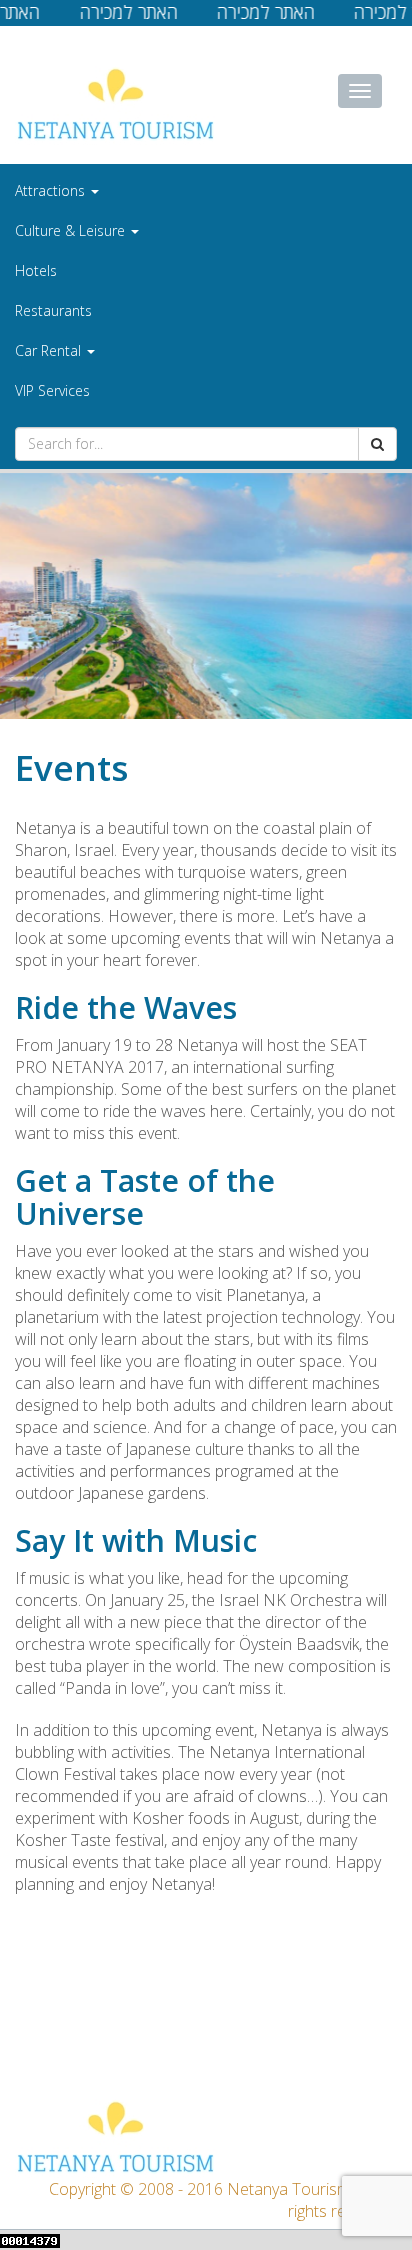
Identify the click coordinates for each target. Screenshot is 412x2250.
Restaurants (53, 310)
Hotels (36, 270)
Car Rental (50, 350)
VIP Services (52, 390)
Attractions (52, 190)
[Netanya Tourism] (115, 103)
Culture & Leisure (72, 230)
